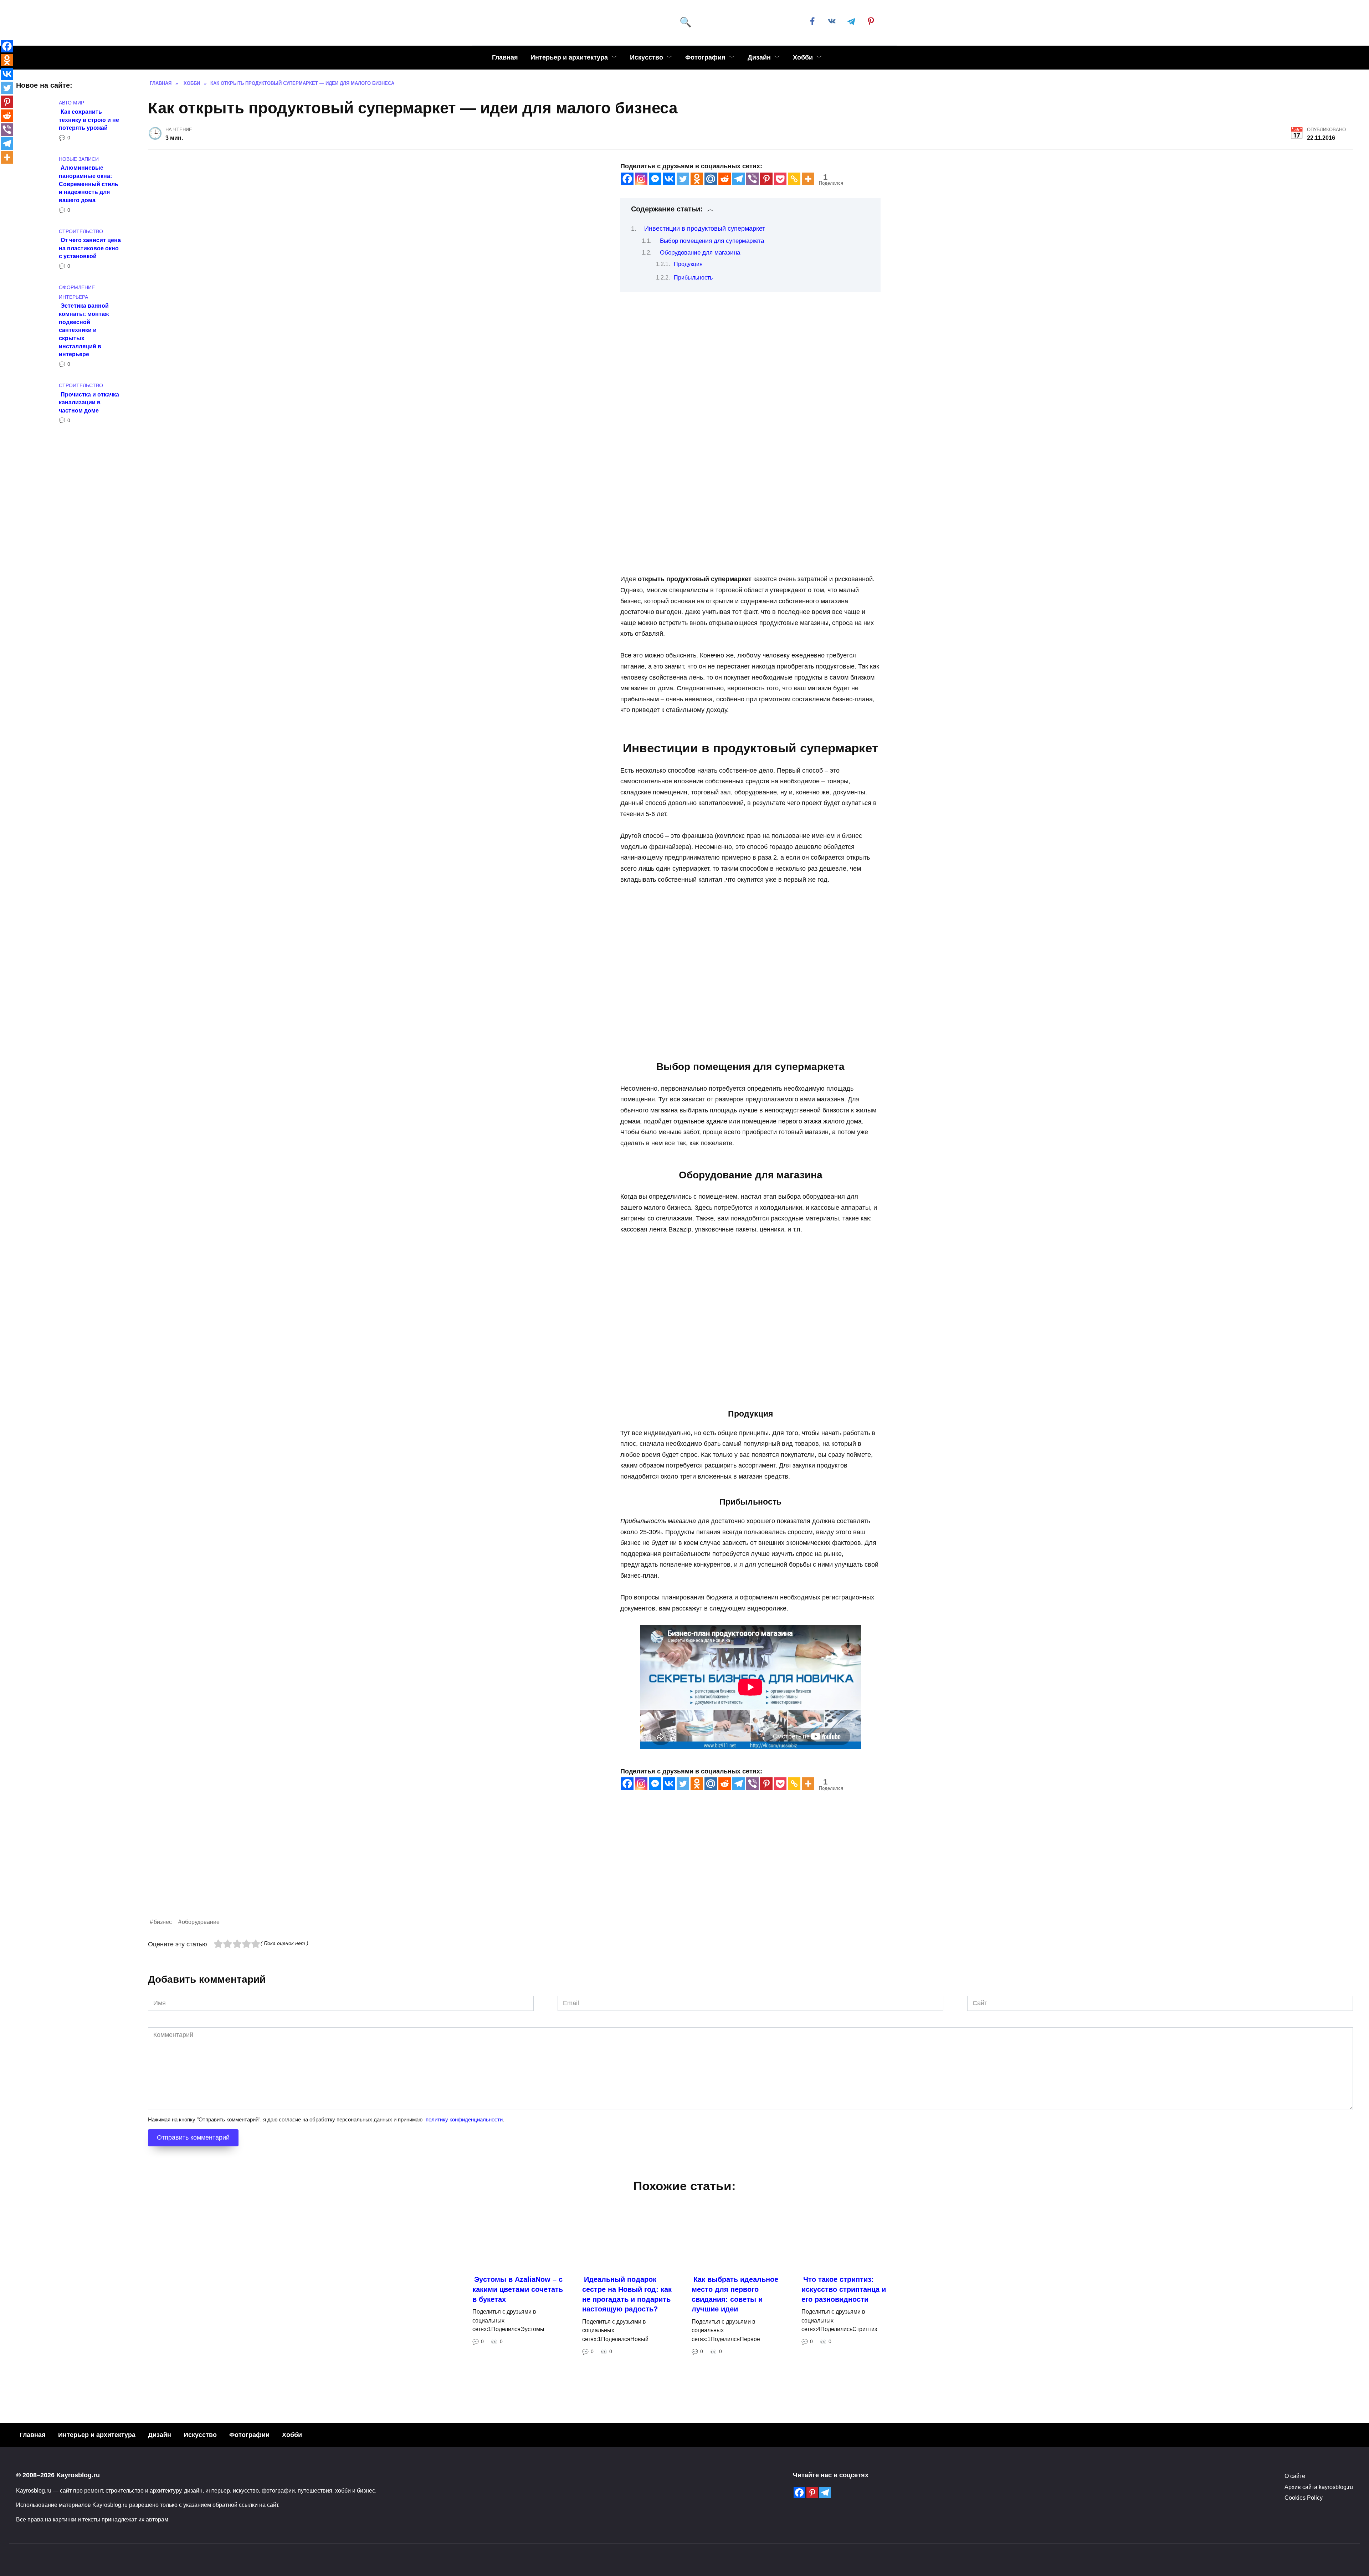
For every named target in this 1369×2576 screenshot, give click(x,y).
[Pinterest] (766, 179)
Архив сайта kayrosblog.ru (1319, 2487)
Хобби (803, 57)
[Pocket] (780, 179)
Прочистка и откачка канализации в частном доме (89, 402)
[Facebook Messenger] (655, 179)
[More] (808, 179)
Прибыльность (693, 278)
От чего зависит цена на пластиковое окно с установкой (90, 248)
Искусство (647, 57)
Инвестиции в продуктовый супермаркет (705, 229)
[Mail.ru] (711, 179)
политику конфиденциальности (464, 2119)
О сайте (1295, 2476)
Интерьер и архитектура (569, 57)
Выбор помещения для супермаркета (712, 241)
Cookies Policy (1304, 2498)
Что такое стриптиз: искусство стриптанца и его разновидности (844, 2289)
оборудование (201, 1922)
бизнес (163, 1922)
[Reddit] (725, 179)
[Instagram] (641, 179)
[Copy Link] (794, 179)
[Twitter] (683, 179)
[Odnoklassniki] (697, 179)
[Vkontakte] (669, 179)
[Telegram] (739, 179)
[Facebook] (627, 179)
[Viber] (752, 179)
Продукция (688, 264)
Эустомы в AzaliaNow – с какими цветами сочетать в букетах (518, 2289)
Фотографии (249, 2435)
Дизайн (759, 57)
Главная (505, 57)
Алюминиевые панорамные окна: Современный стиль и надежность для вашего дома (89, 184)
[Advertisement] (362, 1867)
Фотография (705, 57)
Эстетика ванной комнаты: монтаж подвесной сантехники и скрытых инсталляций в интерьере (84, 330)
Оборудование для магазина (700, 253)
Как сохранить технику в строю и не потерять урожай (89, 119)
